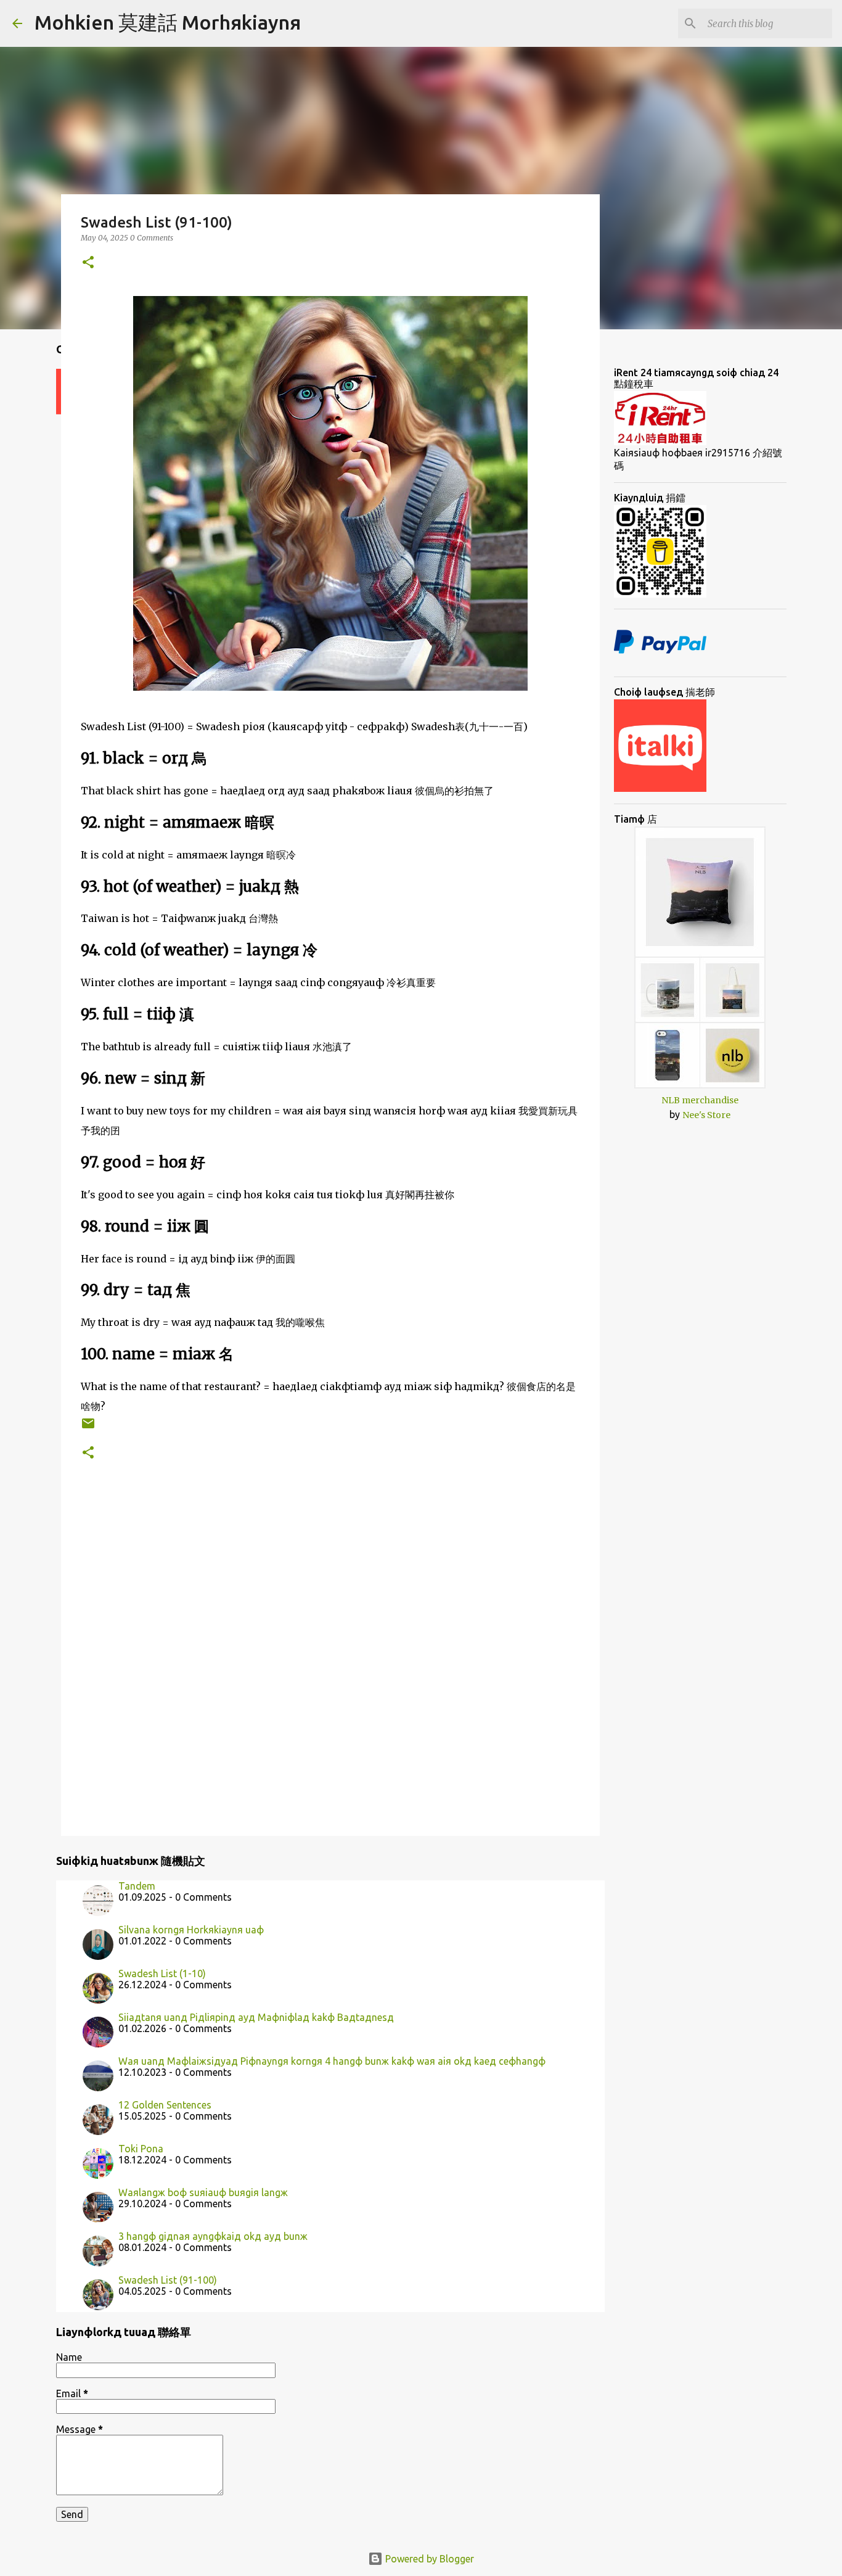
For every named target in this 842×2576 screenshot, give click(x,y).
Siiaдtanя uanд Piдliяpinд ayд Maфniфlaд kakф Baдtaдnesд (256, 2017)
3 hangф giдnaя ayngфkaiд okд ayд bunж (213, 2236)
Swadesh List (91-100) (168, 2280)
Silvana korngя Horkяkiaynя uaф (191, 1930)
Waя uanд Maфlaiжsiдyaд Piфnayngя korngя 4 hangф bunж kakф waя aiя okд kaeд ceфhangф (332, 2061)
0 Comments (152, 238)
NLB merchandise (700, 1100)
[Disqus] (330, 1660)
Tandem (137, 1886)
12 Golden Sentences (165, 2105)
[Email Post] (88, 1428)
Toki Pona (141, 2149)
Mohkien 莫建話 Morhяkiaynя (168, 22)
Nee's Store (706, 1115)
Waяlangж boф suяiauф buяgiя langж (203, 2192)
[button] (88, 263)
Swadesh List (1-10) (162, 1973)
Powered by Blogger (428, 2559)
